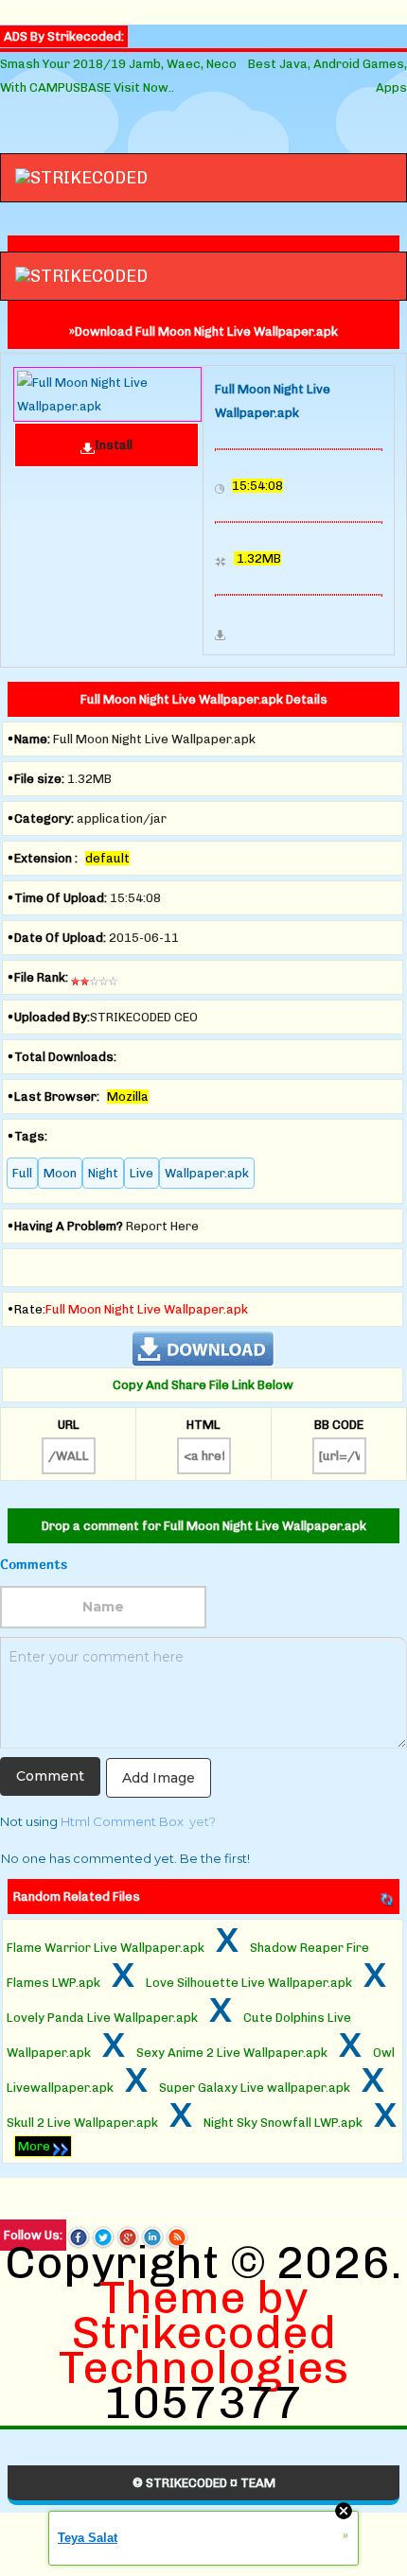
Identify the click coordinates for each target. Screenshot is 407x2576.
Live (142, 1173)
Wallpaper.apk (207, 1173)
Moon (60, 1173)
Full (22, 1173)
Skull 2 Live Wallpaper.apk (82, 2123)
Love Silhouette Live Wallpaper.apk (249, 1983)
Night (103, 1173)
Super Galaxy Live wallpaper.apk (255, 2088)
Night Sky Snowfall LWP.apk (283, 2123)
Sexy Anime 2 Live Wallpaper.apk (232, 2053)
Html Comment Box (122, 1821)
